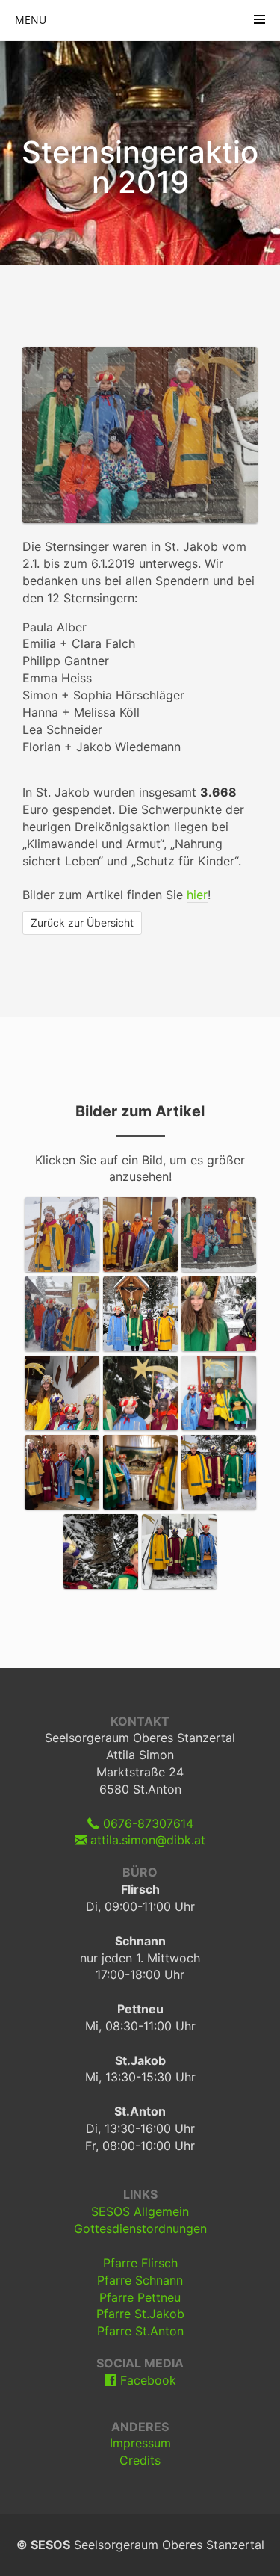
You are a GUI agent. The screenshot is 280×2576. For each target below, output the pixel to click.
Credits (140, 2460)
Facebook (146, 2380)
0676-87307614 (146, 1823)
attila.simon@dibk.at (146, 1840)
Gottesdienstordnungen (140, 2228)
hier (197, 895)
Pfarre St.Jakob (140, 2314)
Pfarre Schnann (140, 2280)
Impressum (140, 2443)
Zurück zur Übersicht (82, 923)
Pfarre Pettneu (140, 2297)
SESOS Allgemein (140, 2211)
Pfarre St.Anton (140, 2331)
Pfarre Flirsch (140, 2263)
